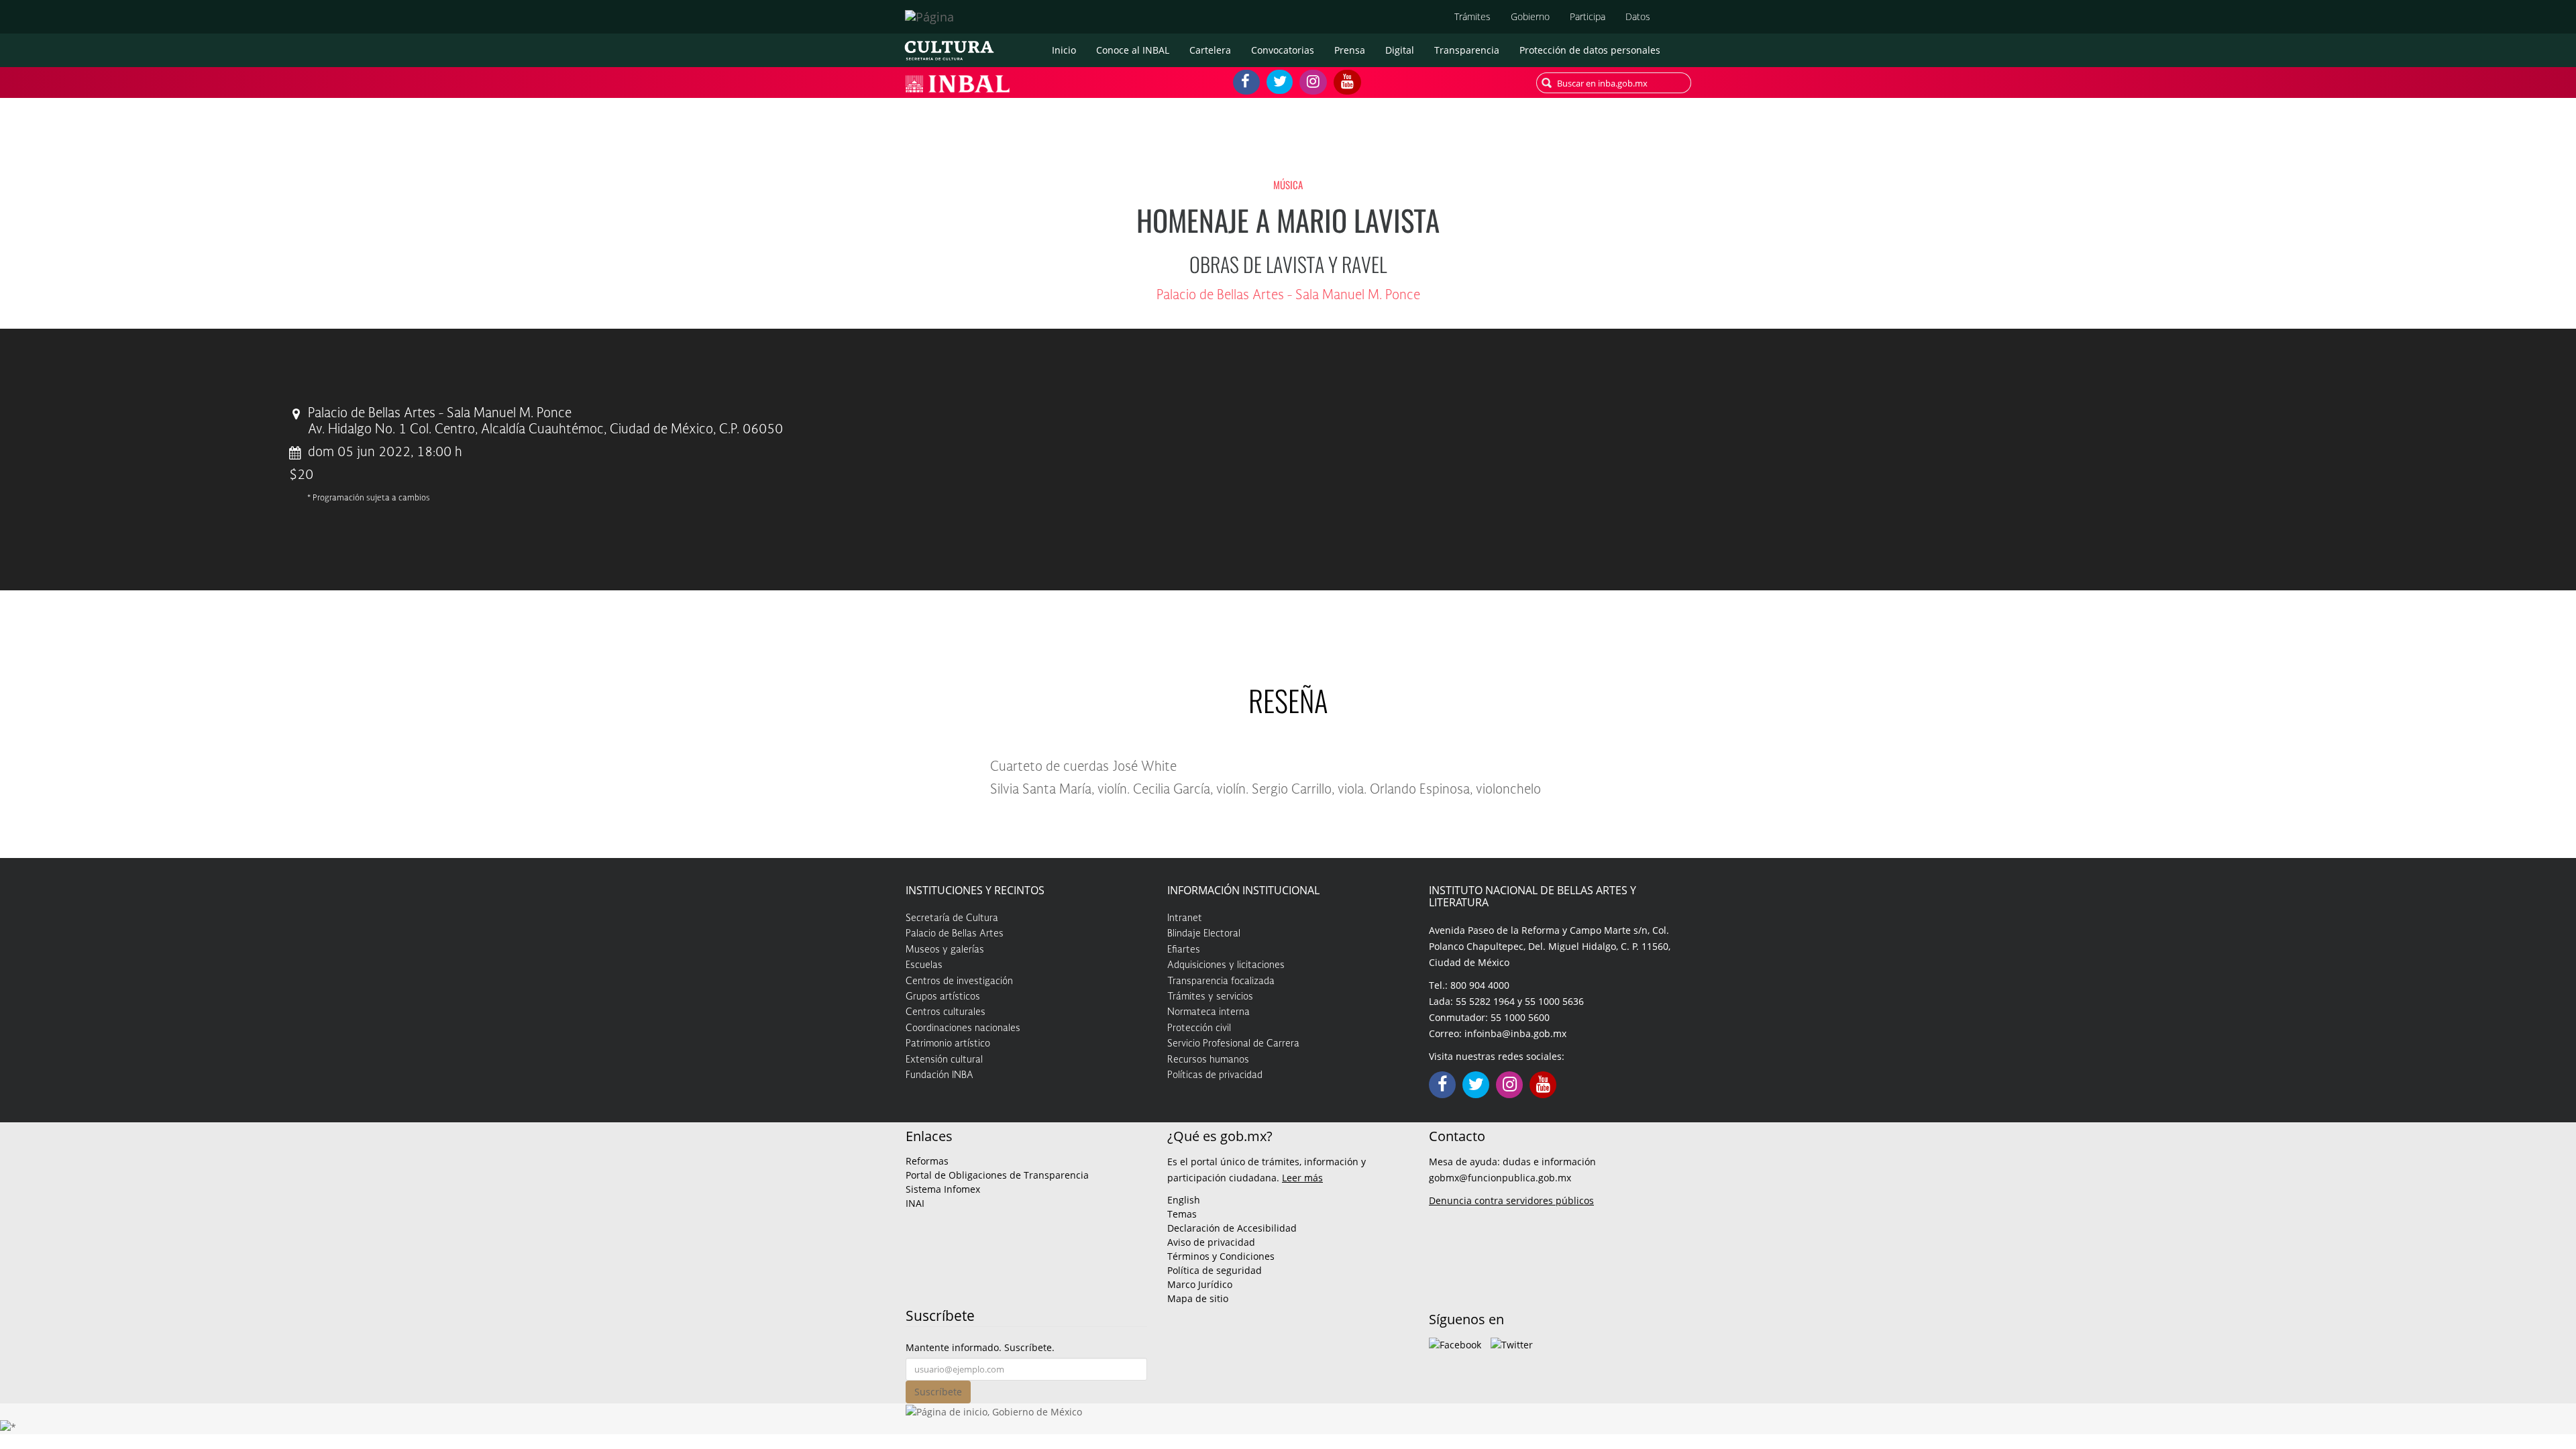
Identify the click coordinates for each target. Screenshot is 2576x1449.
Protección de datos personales (1590, 50)
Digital (1400, 50)
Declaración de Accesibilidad (1232, 1228)
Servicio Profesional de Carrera (1233, 1044)
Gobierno (1530, 16)
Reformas (927, 1161)
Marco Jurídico (1200, 1284)
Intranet (1185, 918)
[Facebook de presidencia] (1455, 1344)
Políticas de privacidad (1215, 1075)
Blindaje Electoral (1204, 934)
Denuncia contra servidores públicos (1511, 1200)
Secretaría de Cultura (952, 918)
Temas (1182, 1214)
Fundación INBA (940, 1075)
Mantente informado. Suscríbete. (980, 1347)
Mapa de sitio (1198, 1298)
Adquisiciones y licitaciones (1226, 965)
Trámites (1472, 16)
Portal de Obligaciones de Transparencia (997, 1175)
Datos (1638, 16)
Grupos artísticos (943, 997)
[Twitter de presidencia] (1512, 1344)
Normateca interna (1209, 1012)
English (1184, 1200)
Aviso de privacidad (1211, 1242)
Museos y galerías (945, 950)
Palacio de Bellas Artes (955, 934)
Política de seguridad (1215, 1270)
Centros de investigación (959, 981)
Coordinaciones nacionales (963, 1028)
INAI (915, 1203)
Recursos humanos (1208, 1060)
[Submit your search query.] (1547, 83)
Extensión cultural (944, 1060)
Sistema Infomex (943, 1189)
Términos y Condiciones (1221, 1256)
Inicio (1064, 50)
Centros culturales (946, 1012)
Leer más (1302, 1178)
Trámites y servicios (1210, 997)
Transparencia (1467, 50)
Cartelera (1210, 50)
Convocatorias (1283, 50)
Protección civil (1199, 1028)
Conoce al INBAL (1133, 50)
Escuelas (924, 965)
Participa (1588, 16)
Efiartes (1184, 950)
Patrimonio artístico (948, 1044)
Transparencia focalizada (1221, 981)
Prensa (1350, 50)
